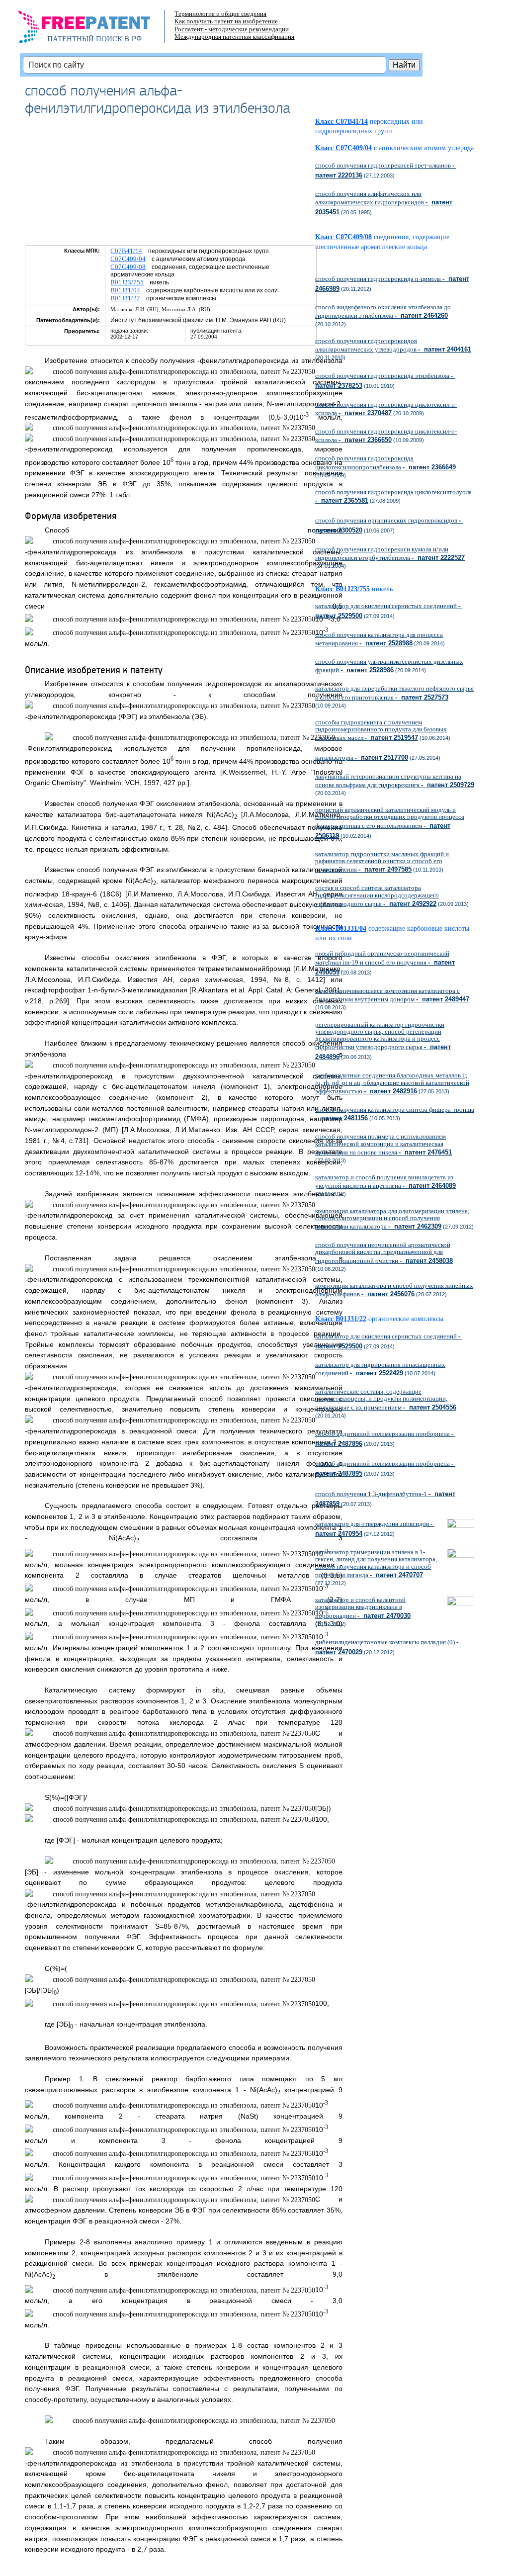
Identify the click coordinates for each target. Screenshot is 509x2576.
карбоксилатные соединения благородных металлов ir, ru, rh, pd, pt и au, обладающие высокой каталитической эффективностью (392, 1083)
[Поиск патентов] (95, 30)
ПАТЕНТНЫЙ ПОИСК (85, 39)
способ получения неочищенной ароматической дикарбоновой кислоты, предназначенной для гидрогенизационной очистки (384, 1252)
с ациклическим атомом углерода (424, 148)
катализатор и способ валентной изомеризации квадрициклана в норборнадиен (363, 1607)
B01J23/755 (127, 282)
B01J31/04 (125, 290)
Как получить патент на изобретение (226, 21)
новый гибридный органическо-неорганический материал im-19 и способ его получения (385, 963)
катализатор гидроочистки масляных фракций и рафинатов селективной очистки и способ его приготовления (382, 862)
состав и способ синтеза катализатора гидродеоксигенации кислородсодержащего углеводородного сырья (377, 895)
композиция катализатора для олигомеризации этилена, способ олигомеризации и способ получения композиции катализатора (392, 1219)
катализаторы (362, 757)
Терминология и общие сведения (220, 14)
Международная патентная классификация (234, 37)
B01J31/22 (125, 298)
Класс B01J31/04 (341, 929)
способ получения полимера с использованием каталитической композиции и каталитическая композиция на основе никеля (383, 1144)
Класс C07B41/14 (341, 122)
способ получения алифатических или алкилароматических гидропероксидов (384, 203)
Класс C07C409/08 (343, 237)
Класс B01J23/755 (342, 589)
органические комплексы (406, 1319)
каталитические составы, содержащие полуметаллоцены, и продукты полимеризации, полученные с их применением (386, 1399)
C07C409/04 (128, 259)
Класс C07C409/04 (343, 148)
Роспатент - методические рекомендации (232, 29)
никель (382, 589)
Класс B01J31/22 (341, 1319)
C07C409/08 (128, 267)
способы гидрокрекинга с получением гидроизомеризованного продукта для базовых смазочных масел (381, 730)
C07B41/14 (126, 251)
